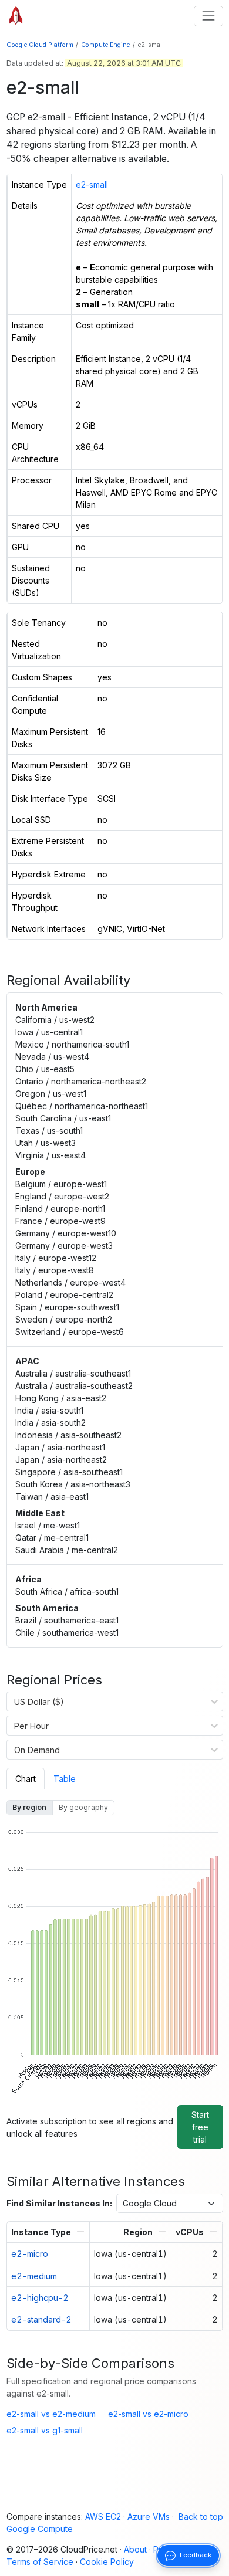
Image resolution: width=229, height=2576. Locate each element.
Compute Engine (105, 45)
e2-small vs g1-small (45, 2430)
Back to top (201, 2516)
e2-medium (34, 2276)
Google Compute (40, 2529)
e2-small (92, 184)
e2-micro (30, 2254)
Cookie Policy (107, 2562)
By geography (83, 1807)
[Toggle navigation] (208, 16)
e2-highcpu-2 (40, 2298)
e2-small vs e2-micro (148, 2414)
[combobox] (14, 1701)
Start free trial (200, 2127)
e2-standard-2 (41, 2319)
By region (29, 1807)
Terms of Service (40, 2562)
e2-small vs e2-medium (51, 2414)
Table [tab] (65, 1779)
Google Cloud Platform (40, 45)
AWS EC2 (103, 2516)
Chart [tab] (26, 1779)
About (135, 2549)
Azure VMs (149, 2516)
